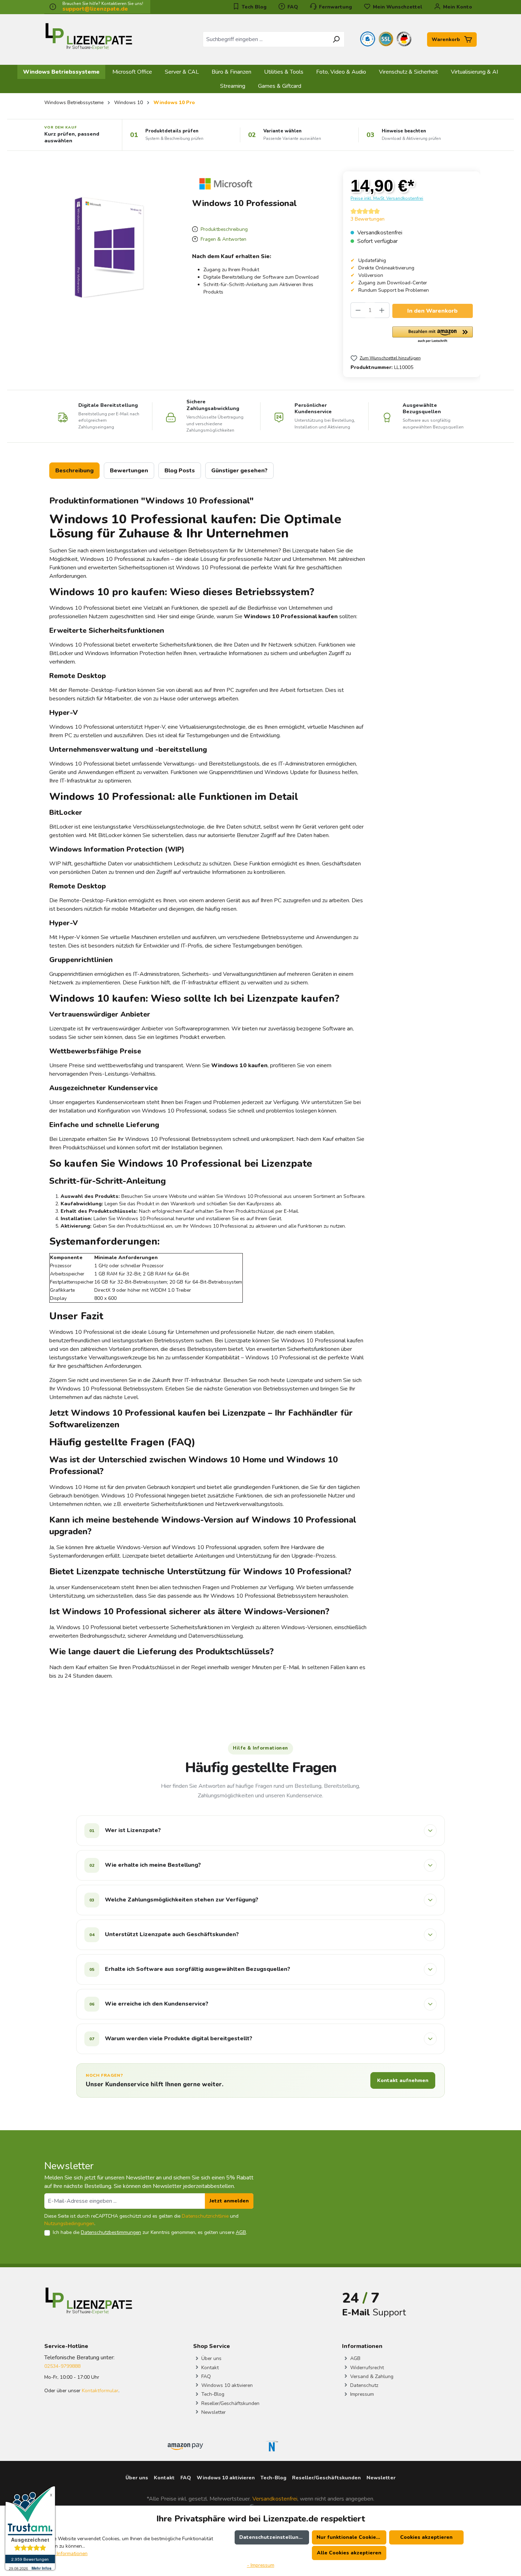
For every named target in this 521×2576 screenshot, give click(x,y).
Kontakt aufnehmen (403, 2080)
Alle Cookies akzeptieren (349, 2553)
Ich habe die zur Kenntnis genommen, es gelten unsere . (150, 2232)
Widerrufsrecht (366, 2368)
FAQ (292, 7)
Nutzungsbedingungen (69, 2224)
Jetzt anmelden (229, 2201)
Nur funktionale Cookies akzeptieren (351, 2537)
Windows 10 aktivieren (226, 2385)
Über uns (211, 2358)
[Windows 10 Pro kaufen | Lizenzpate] (109, 248)
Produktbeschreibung (223, 229)
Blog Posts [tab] (180, 471)
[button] (433, 335)
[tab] (74, 471)
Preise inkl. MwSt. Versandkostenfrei (387, 198)
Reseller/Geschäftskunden (230, 2403)
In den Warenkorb (432, 311)
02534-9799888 (62, 2366)
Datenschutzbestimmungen (111, 2232)
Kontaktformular (100, 2391)
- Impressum (261, 2565)
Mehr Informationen (66, 2554)
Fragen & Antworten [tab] (223, 239)
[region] (109, 248)
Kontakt (209, 2368)
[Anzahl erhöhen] (382, 310)
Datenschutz (363, 2385)
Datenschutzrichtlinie (205, 2216)
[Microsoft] (226, 183)
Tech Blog (253, 7)
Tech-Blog (212, 2394)
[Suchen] (336, 39)
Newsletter (213, 2412)
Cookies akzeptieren (426, 2537)
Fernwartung (335, 7)
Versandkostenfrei (275, 2499)
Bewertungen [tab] (129, 471)
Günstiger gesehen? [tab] (239, 471)
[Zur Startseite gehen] (89, 38)
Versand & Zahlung (371, 2376)
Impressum (361, 2394)
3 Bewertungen (368, 219)
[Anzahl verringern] (358, 310)
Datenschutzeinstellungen (274, 2537)
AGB (241, 2232)
